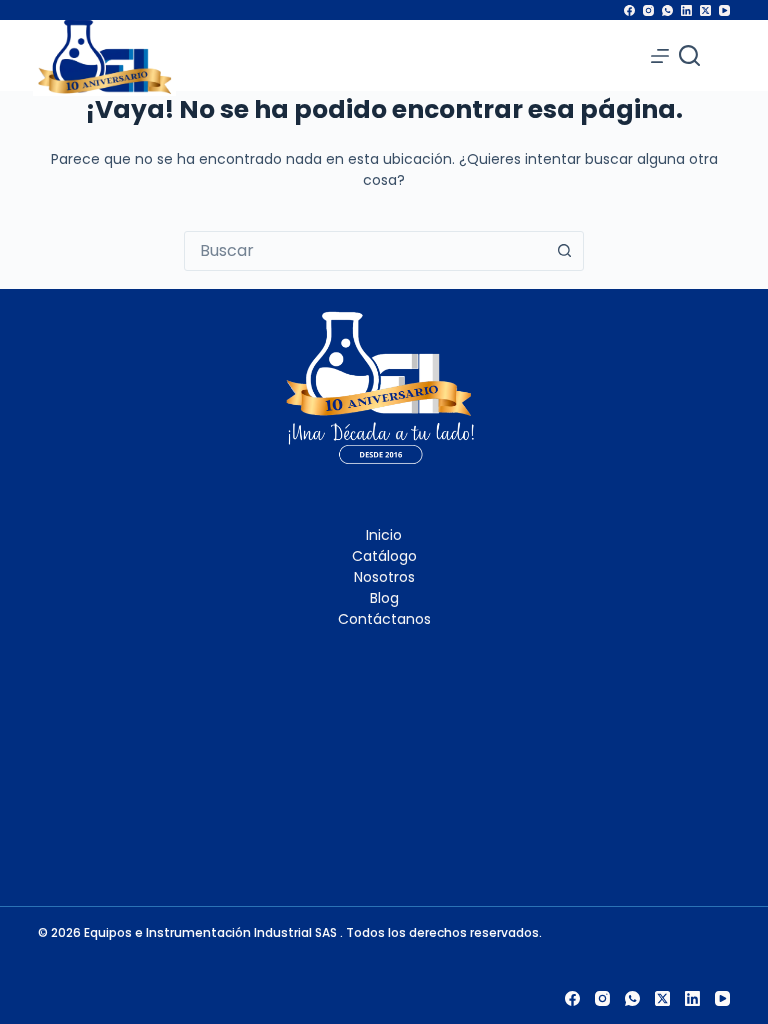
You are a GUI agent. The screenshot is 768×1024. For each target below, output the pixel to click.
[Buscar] (689, 55)
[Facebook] (629, 10)
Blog (384, 598)
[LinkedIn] (686, 10)
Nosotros (384, 577)
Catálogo (384, 556)
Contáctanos (384, 619)
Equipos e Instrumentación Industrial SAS (212, 932)
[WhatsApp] (667, 10)
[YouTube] (724, 10)
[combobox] (365, 251)
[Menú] (660, 56)
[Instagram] (648, 10)
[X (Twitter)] (705, 10)
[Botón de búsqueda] (564, 251)
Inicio (384, 535)
